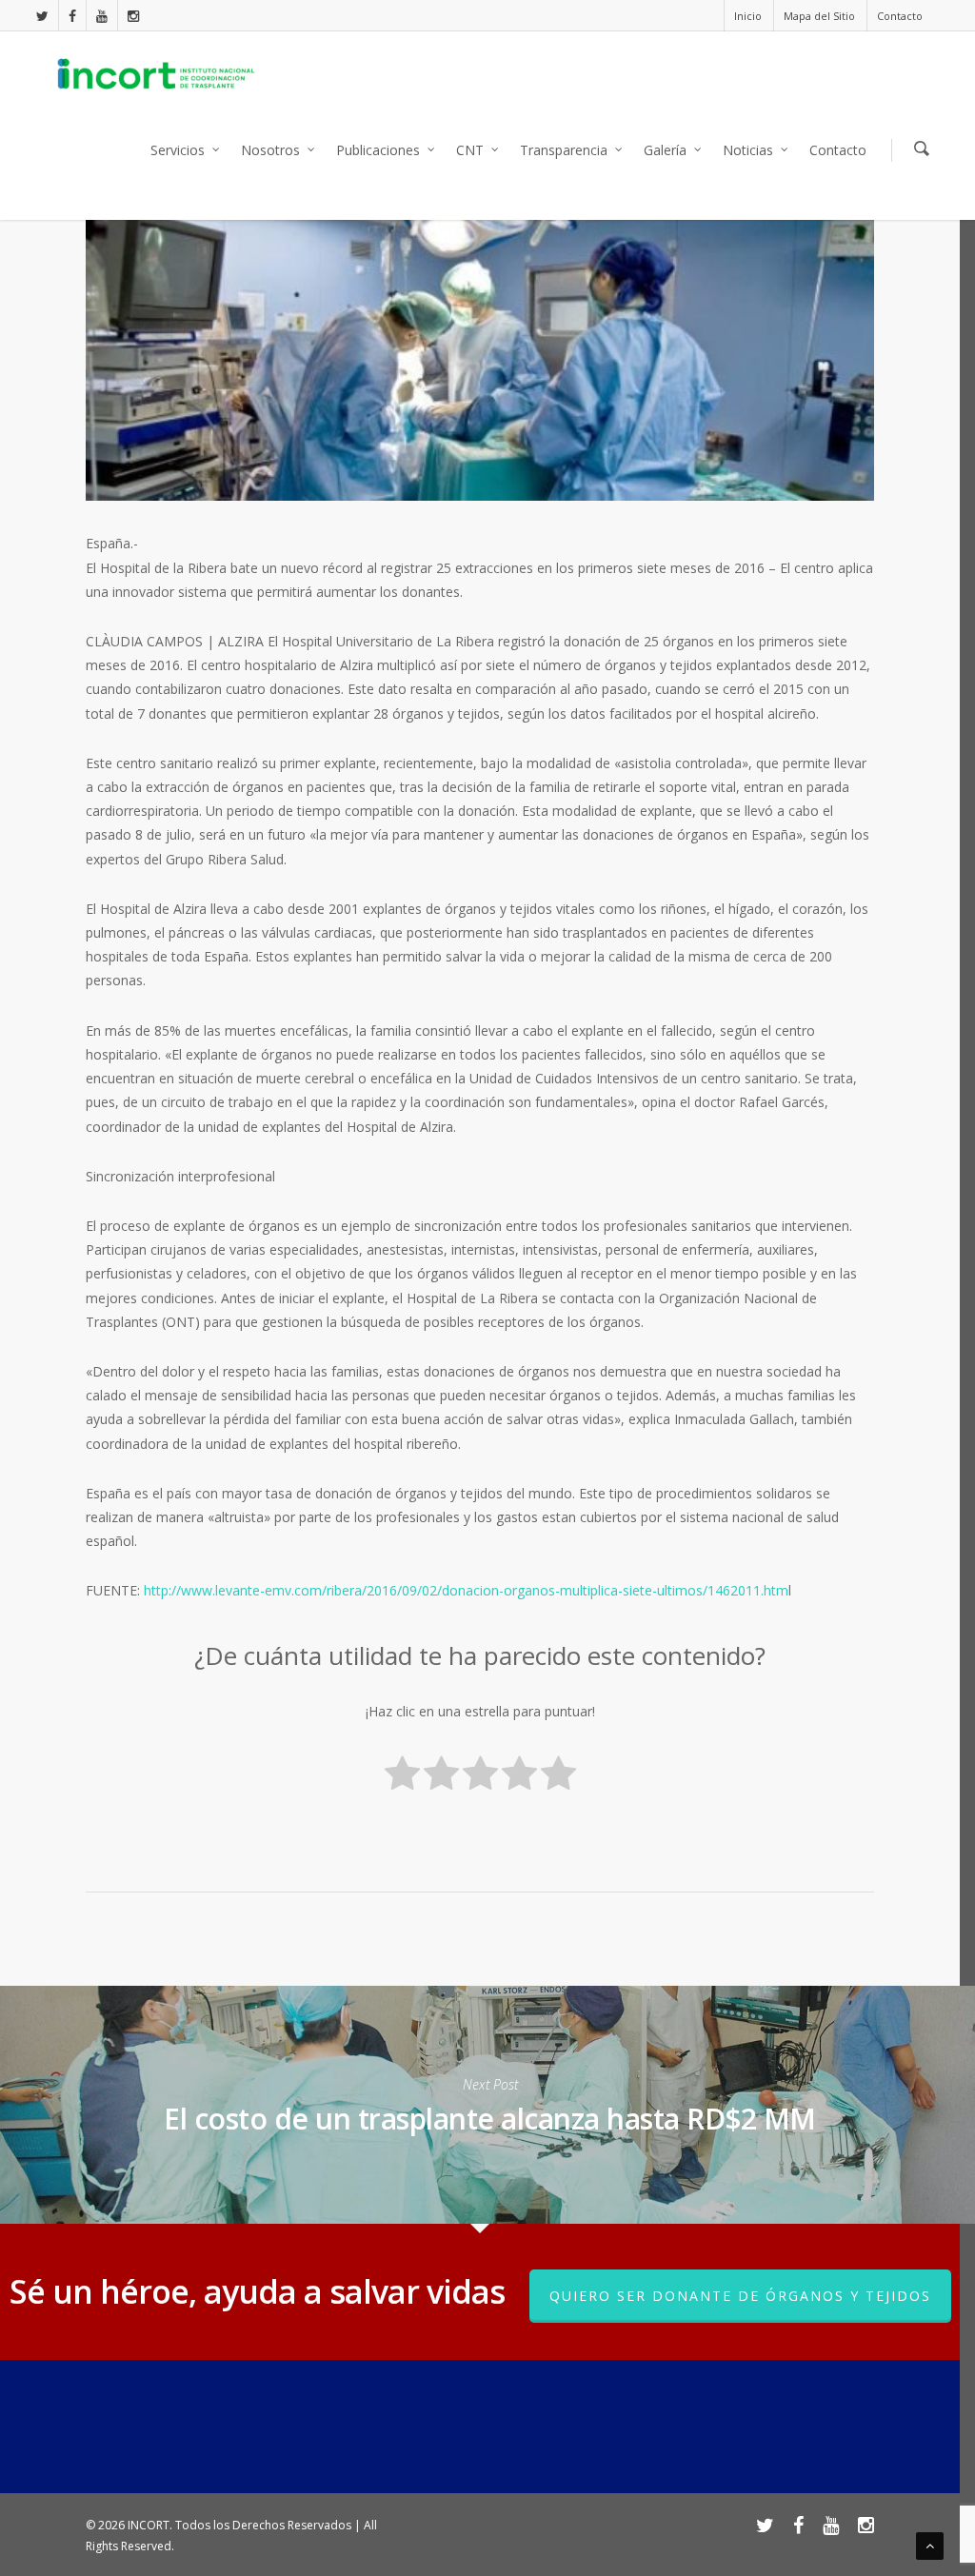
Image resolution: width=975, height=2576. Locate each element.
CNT (470, 150)
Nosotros (270, 150)
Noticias (748, 150)
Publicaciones (378, 150)
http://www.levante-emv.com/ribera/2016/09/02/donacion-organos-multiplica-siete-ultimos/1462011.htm (466, 1590)
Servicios (178, 150)
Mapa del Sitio (819, 16)
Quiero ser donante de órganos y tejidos (740, 2296)
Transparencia (564, 150)
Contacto (900, 16)
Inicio (748, 16)
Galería (665, 150)
